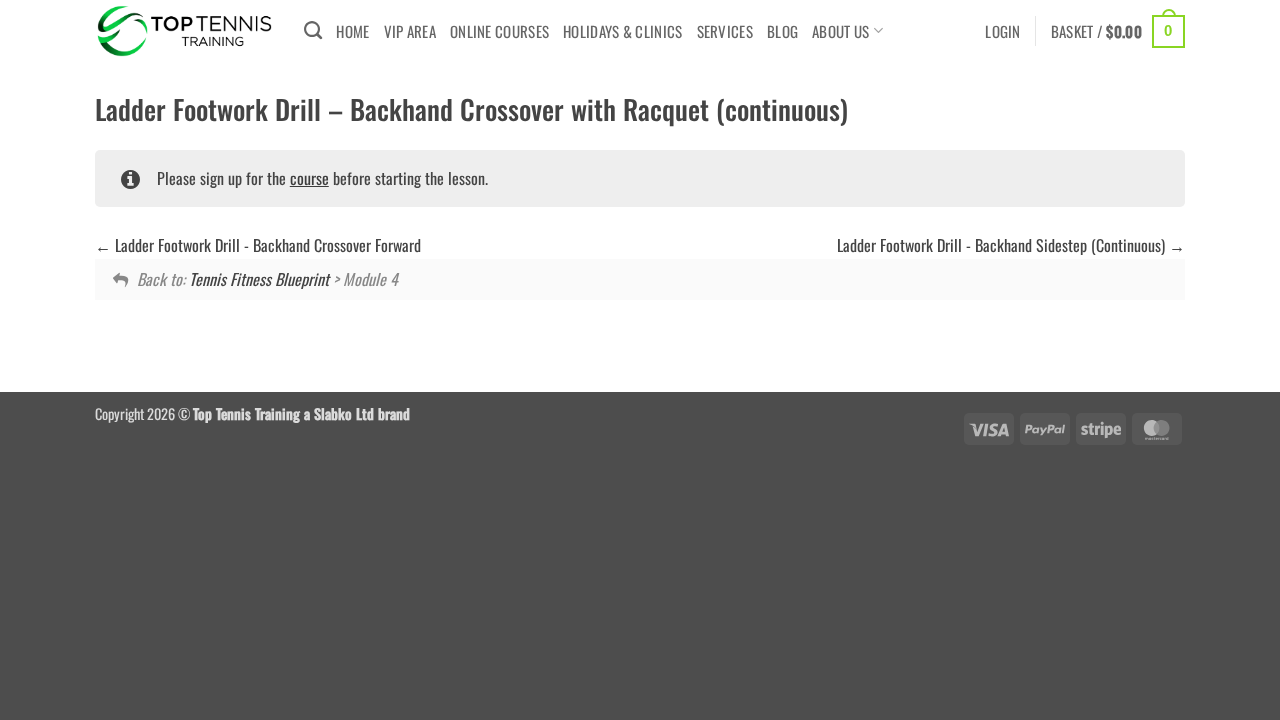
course (309, 178)
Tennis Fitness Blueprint (259, 279)
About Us (840, 31)
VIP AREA (410, 31)
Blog (782, 31)
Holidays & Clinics (622, 31)
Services (725, 31)
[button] (1003, 31)
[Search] (313, 31)
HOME (352, 31)
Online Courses (499, 31)
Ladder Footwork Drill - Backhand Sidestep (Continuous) (1003, 245)
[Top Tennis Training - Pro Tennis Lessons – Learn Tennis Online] (184, 31)
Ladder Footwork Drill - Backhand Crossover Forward (266, 245)
